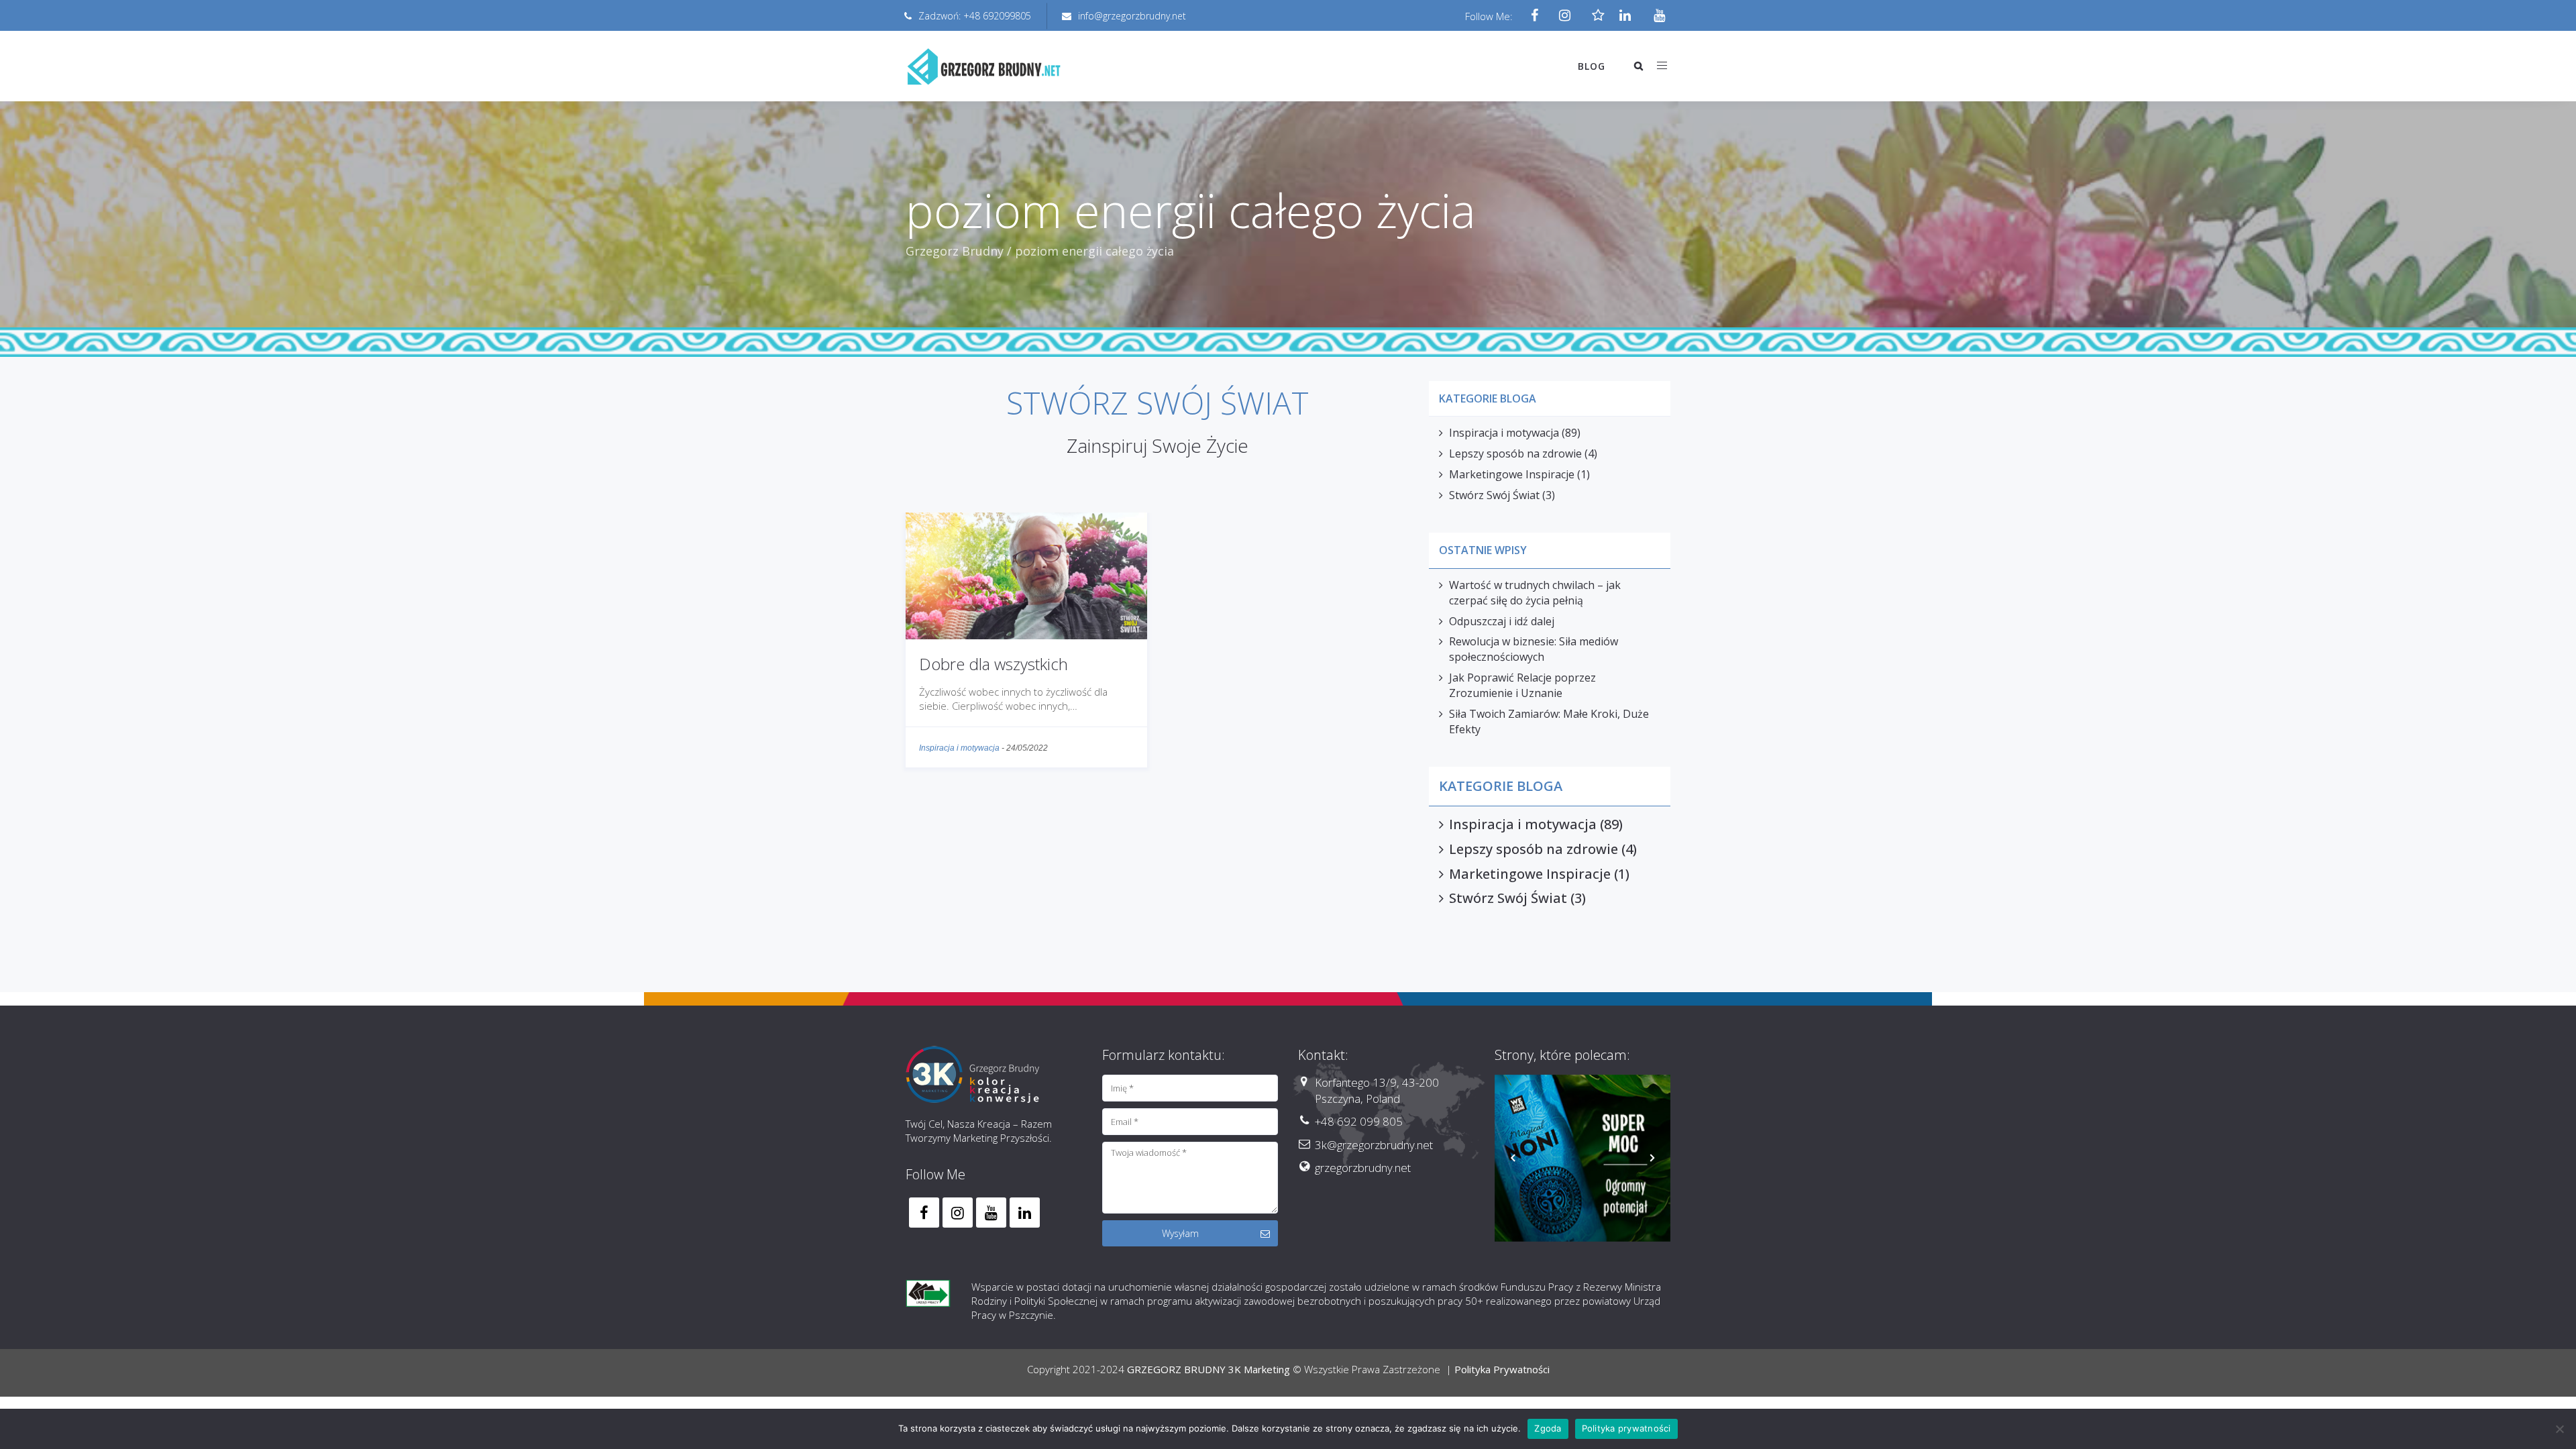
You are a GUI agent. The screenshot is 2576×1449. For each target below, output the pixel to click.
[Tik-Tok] (1595, 16)
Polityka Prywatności (1502, 1369)
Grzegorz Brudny (955, 251)
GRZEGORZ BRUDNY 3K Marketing (1209, 1369)
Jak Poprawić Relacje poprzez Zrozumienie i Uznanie (1522, 685)
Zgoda (1548, 1428)
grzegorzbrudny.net (1363, 1168)
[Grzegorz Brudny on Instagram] (958, 1213)
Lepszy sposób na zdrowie (1515, 453)
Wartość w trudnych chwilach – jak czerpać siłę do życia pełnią (1535, 593)
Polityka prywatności (1626, 1428)
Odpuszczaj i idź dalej (1502, 621)
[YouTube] (1655, 16)
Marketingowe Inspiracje (1512, 474)
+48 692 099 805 (1359, 1121)
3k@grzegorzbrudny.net (1374, 1145)
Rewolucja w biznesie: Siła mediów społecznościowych (1534, 649)
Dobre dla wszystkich (994, 664)
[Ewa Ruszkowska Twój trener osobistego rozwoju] (1583, 1163)
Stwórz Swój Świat (1494, 495)
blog (1592, 66)
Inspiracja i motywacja (959, 748)
